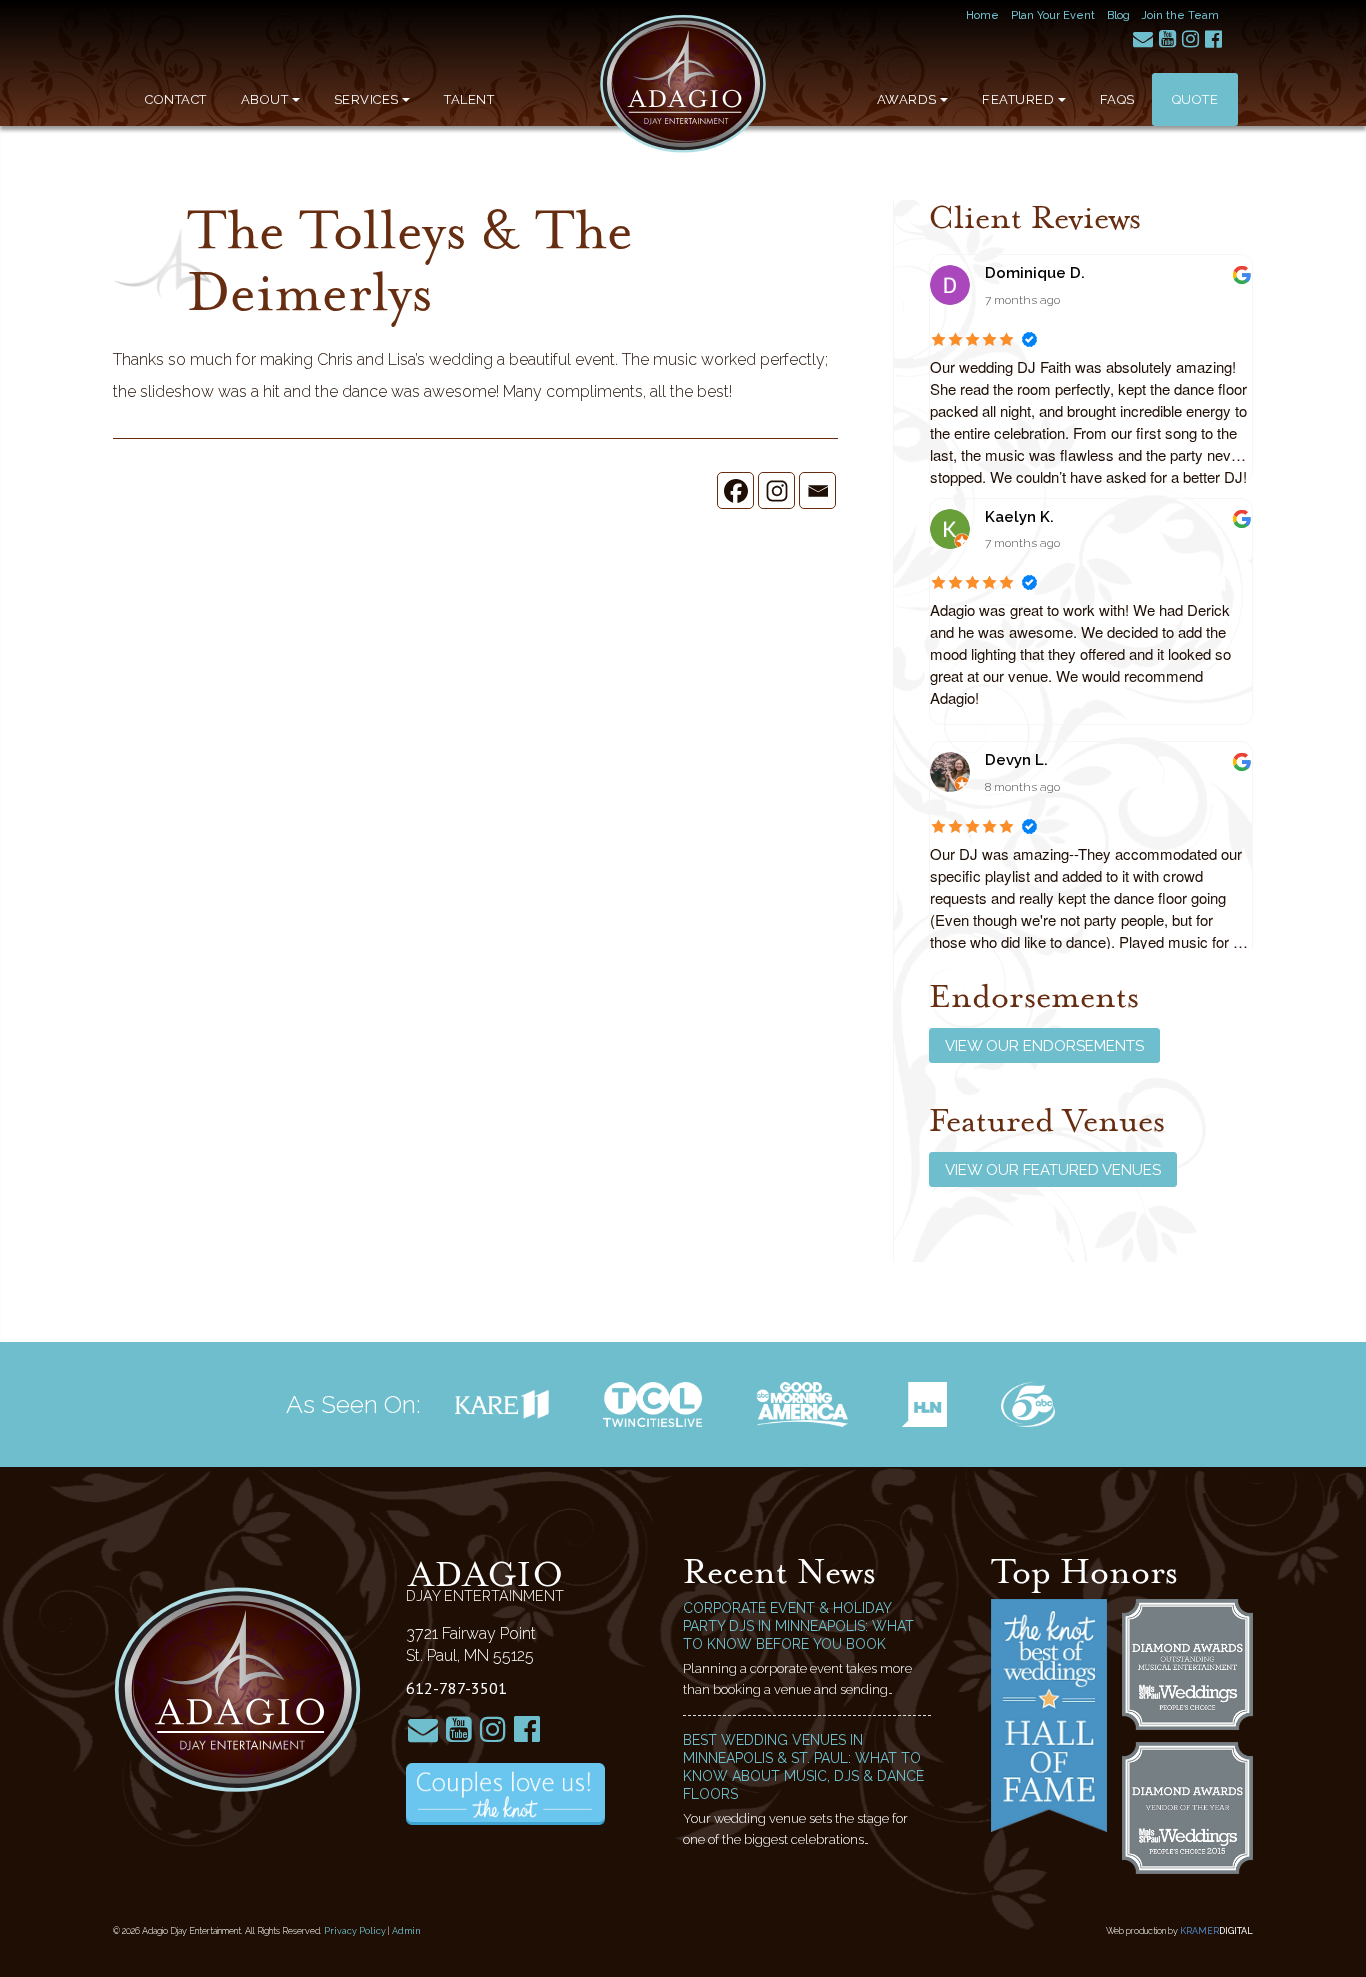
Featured (1018, 99)
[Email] (817, 490)
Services (366, 99)
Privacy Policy (355, 1931)
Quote (1195, 99)
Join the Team (1180, 15)
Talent (469, 99)
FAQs (1117, 99)
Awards (907, 99)
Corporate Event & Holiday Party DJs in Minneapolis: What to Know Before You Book (798, 1626)
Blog (1118, 15)
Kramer (1216, 1931)
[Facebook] (735, 490)
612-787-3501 (456, 1688)
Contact (176, 99)
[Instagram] (776, 490)
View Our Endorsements (1044, 1046)
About (265, 99)
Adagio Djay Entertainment (683, 84)
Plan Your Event (1053, 15)
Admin (406, 1931)
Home (982, 15)
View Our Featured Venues (1053, 1170)
